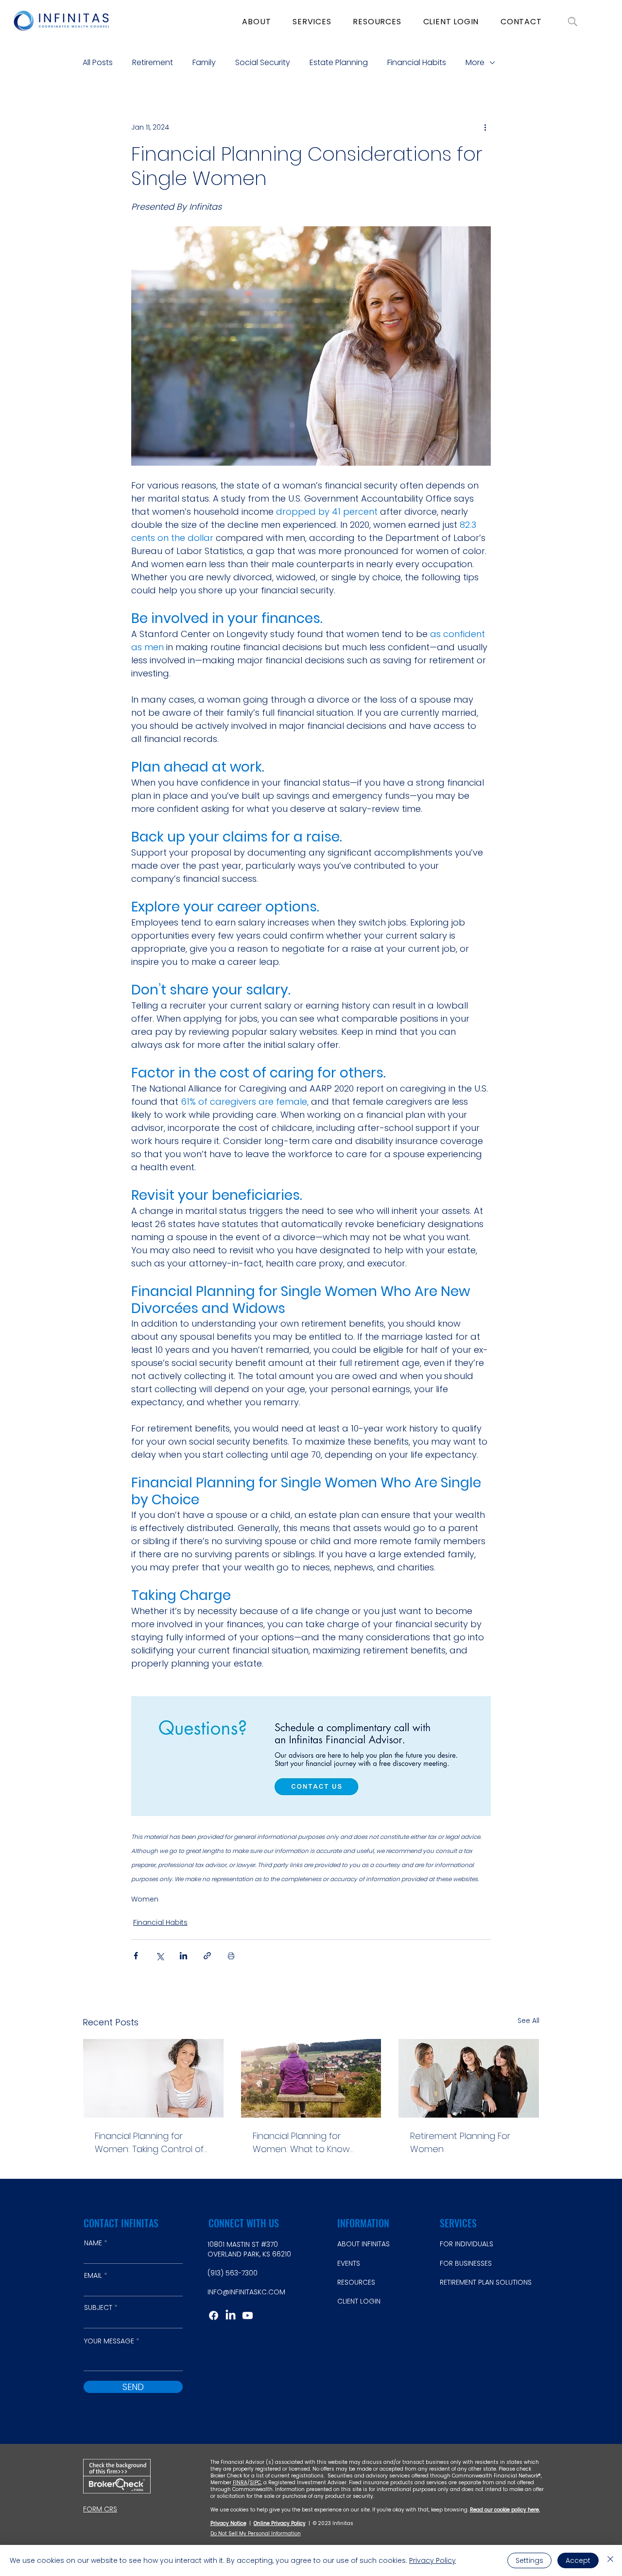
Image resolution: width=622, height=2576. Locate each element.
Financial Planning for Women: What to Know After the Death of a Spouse (301, 2143)
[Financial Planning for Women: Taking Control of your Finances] (153, 2078)
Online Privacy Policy (280, 2523)
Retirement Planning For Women (460, 2142)
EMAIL (93, 2275)
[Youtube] (248, 2315)
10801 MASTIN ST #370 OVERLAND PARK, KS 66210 (249, 2249)
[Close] (610, 2560)
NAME (93, 2243)
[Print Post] (231, 1956)
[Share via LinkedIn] (183, 1956)
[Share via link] (207, 1956)
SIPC (255, 2483)
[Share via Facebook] (136, 1956)
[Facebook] (214, 2315)
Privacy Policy (432, 2560)
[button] (257, 21)
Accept (578, 2560)
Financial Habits (417, 63)
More (475, 63)
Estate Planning (339, 63)
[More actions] (485, 127)
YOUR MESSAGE (109, 2341)
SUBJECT (98, 2307)
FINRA (240, 2483)
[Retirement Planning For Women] (469, 2078)
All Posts (98, 63)
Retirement (153, 63)
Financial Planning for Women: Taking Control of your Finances (149, 2143)
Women (145, 1899)
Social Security (263, 63)
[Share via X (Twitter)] (160, 1956)
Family (204, 63)
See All (528, 2020)
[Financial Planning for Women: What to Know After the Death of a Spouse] (311, 2078)
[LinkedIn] (231, 2315)
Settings (529, 2560)
